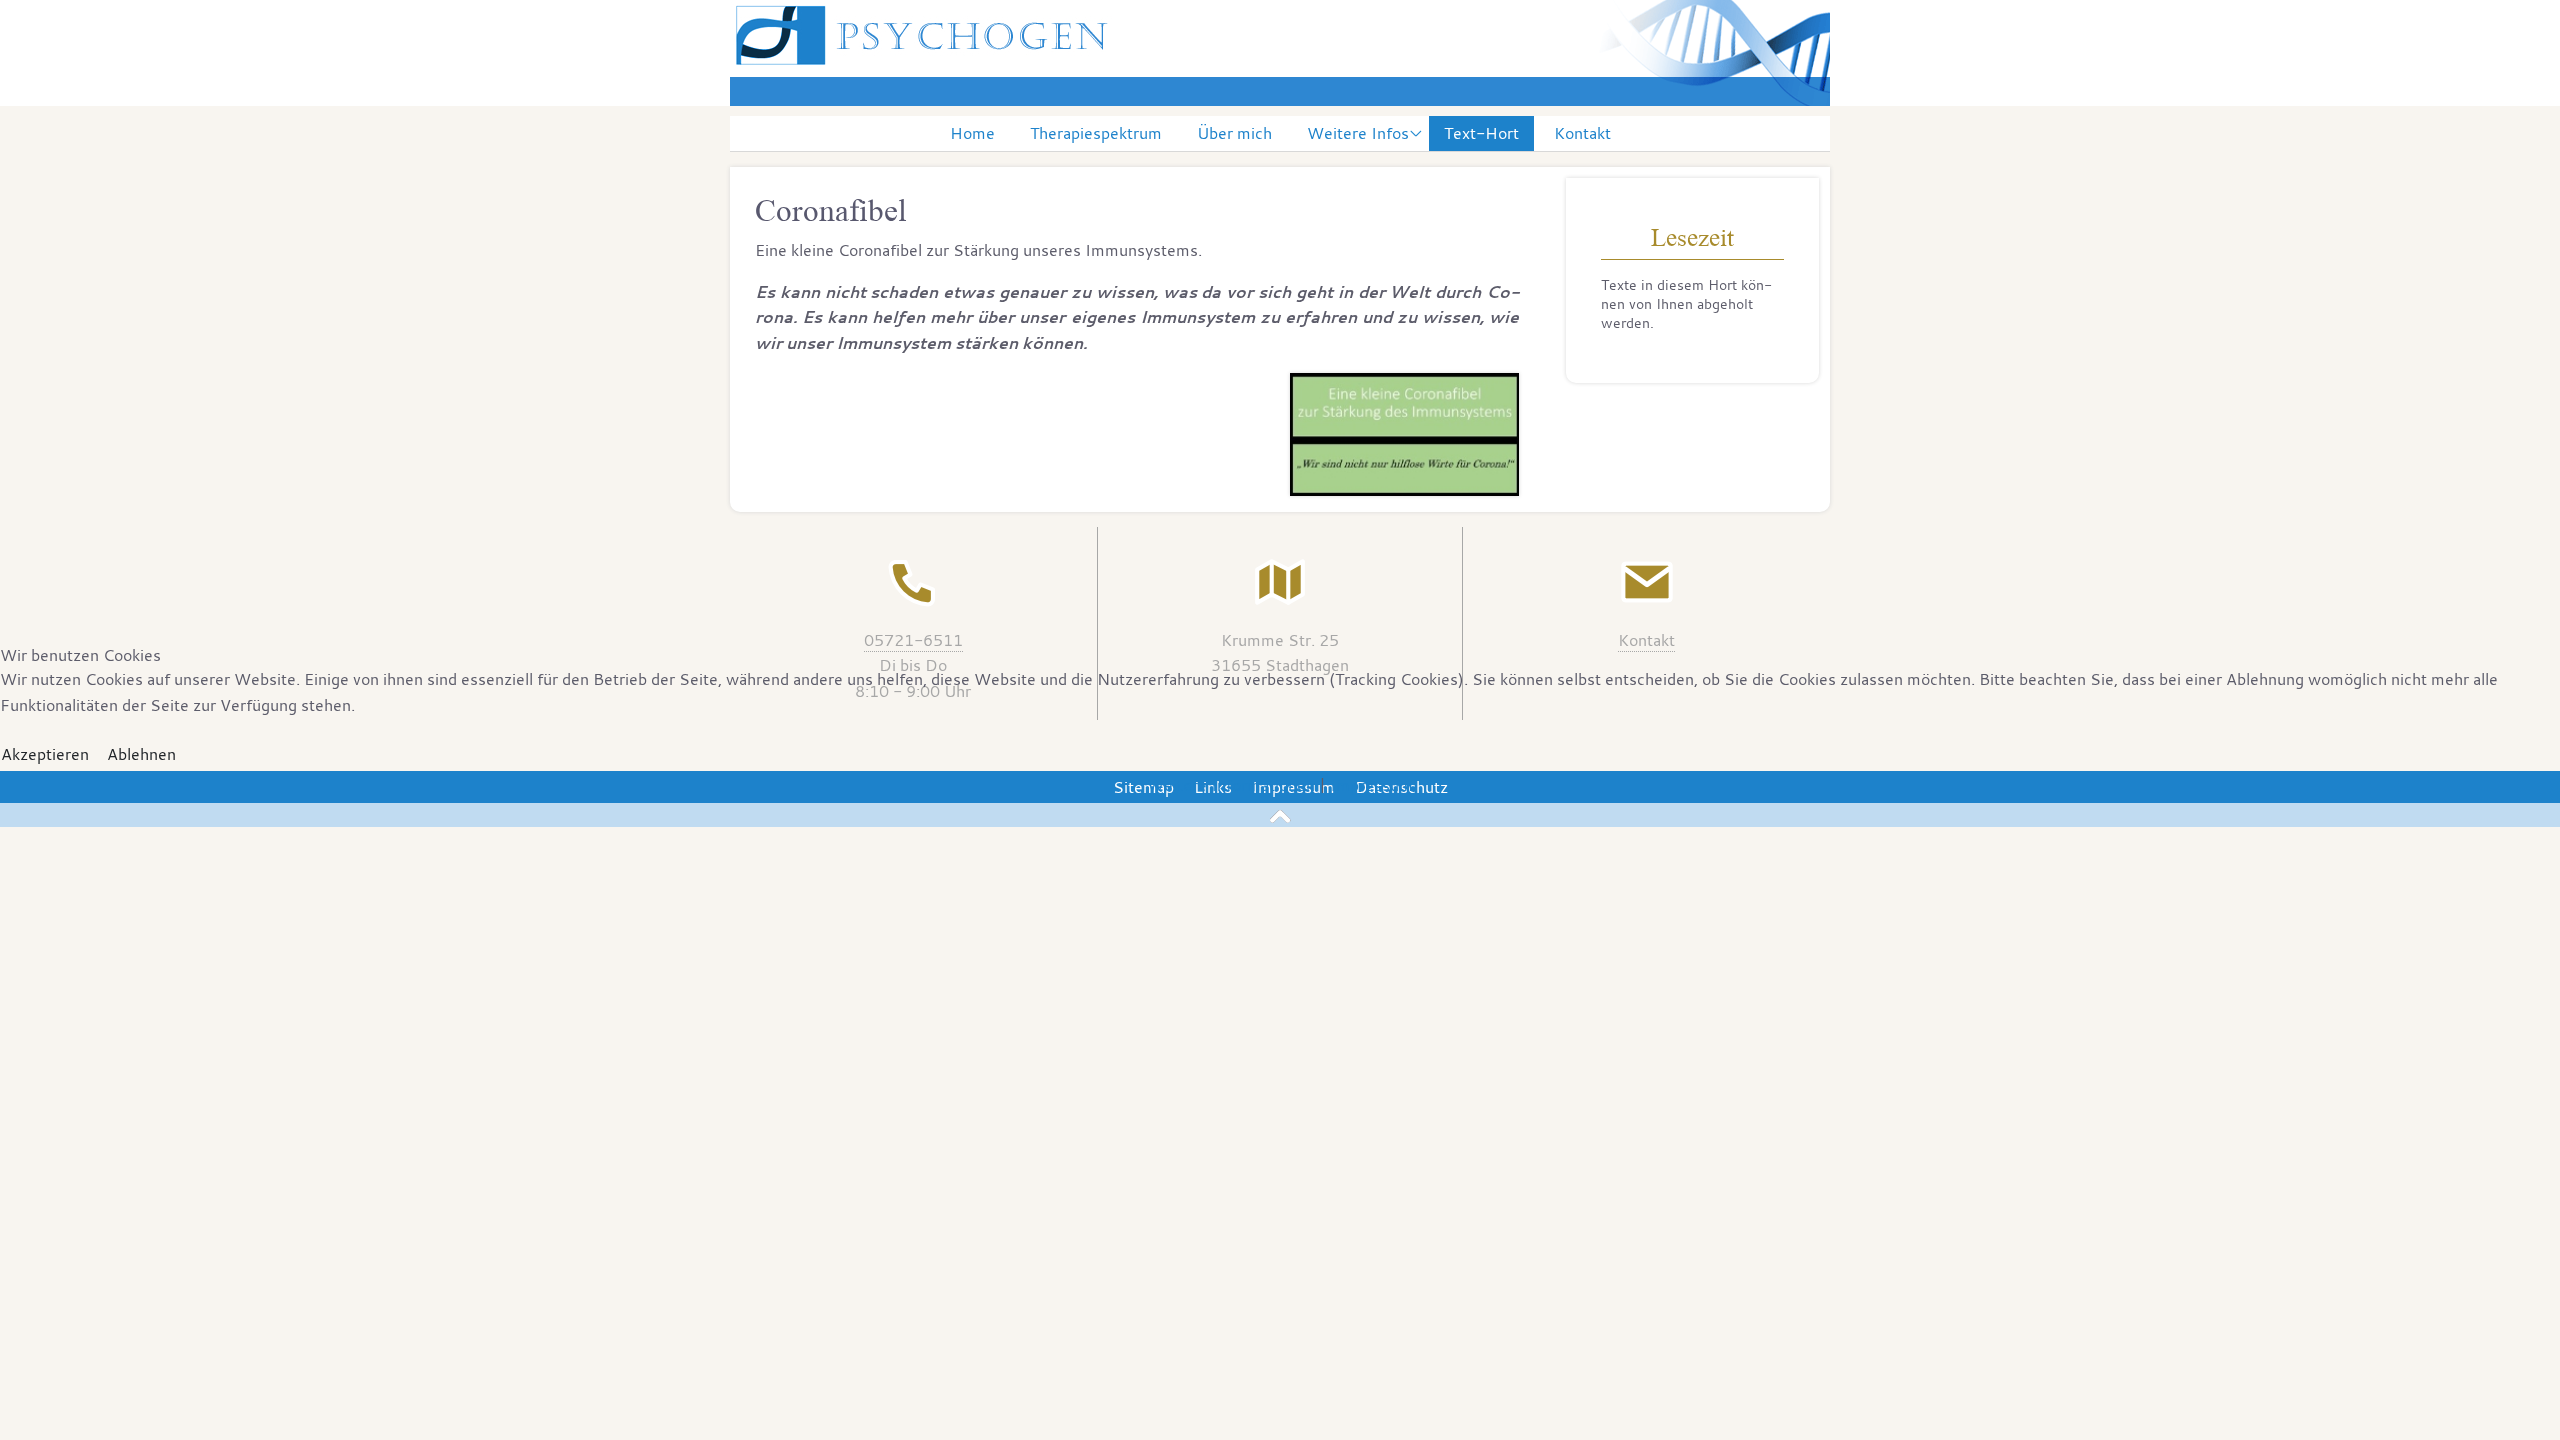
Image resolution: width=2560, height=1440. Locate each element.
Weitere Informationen (1231, 785)
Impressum (1371, 785)
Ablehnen (141, 754)
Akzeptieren (45, 754)
